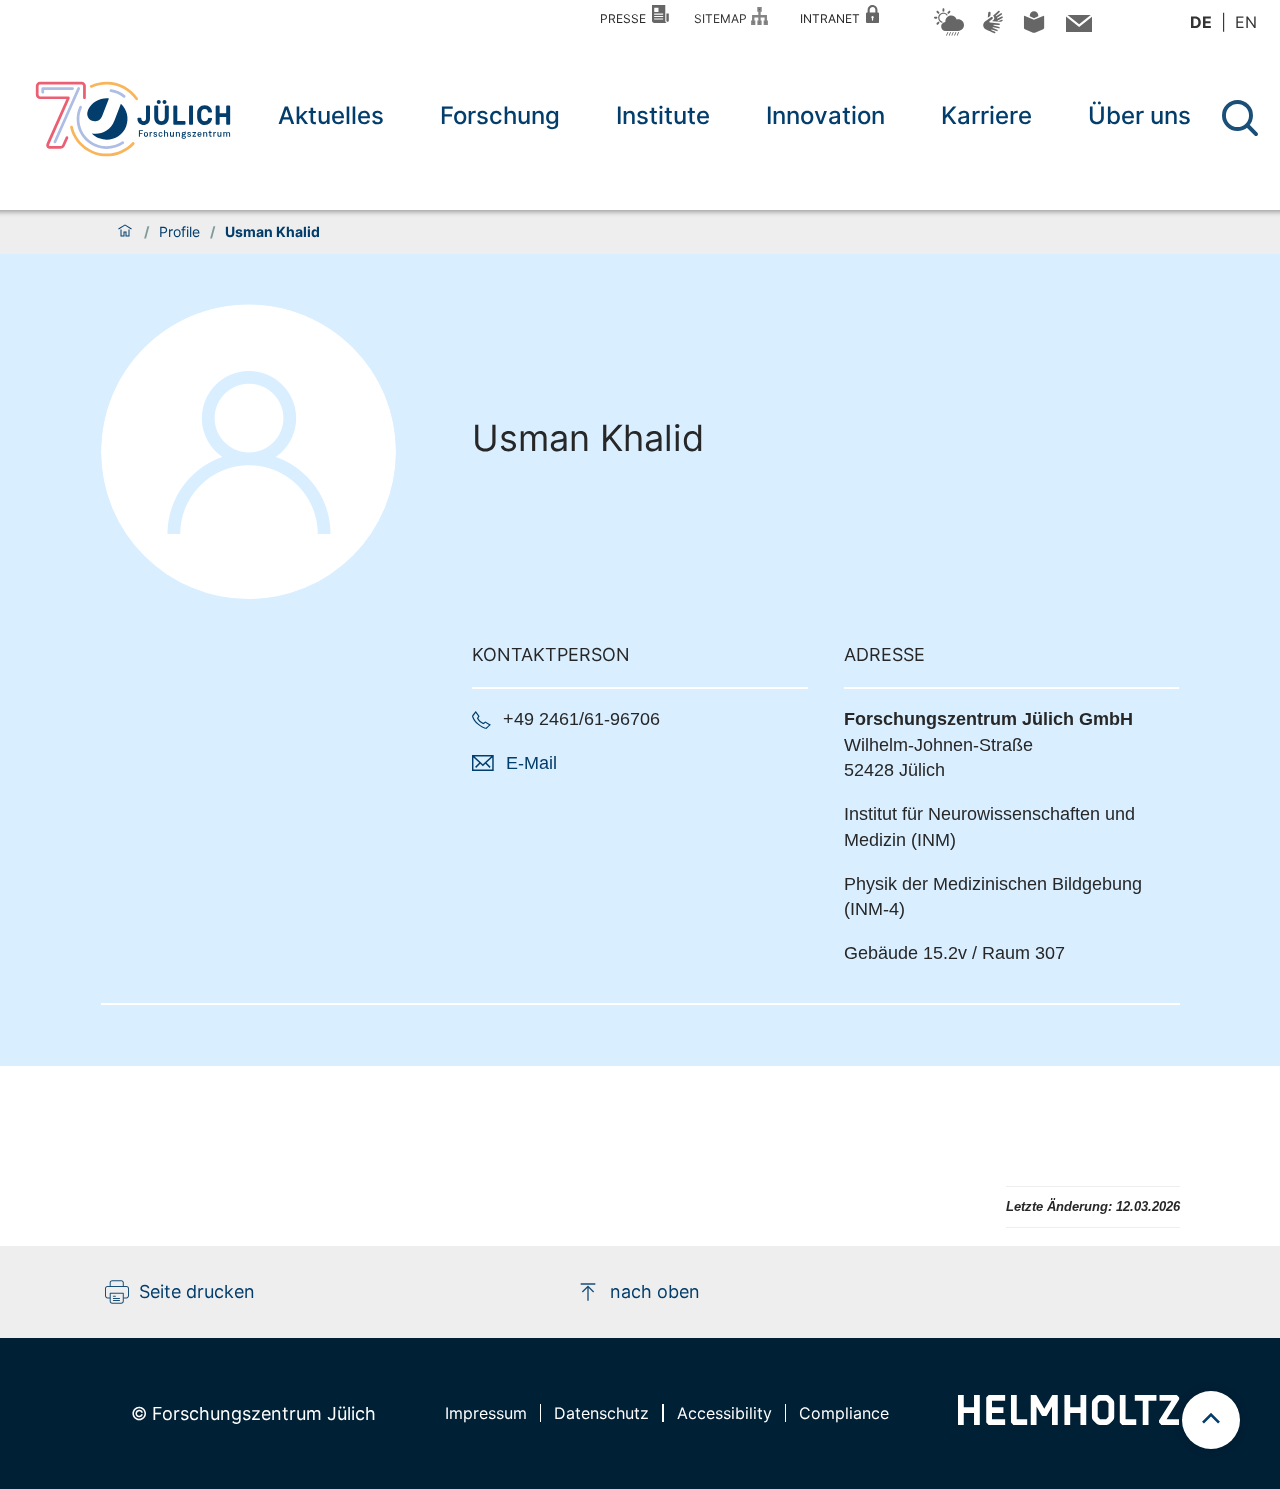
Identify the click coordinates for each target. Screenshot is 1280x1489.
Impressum (486, 1413)
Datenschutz (601, 1413)
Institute (663, 115)
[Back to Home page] (133, 119)
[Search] (1242, 118)
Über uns (1139, 115)
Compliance (844, 1413)
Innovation (825, 115)
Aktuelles (331, 115)
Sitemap (723, 18)
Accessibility (724, 1413)
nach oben (655, 1291)
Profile (179, 232)
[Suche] (1240, 118)
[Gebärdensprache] (993, 31)
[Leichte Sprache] (1034, 29)
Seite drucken (197, 1291)
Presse (626, 18)
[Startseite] (125, 232)
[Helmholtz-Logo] (1068, 1418)
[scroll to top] (1211, 1420)
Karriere (986, 115)
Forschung (500, 115)
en (1246, 22)
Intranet (833, 18)
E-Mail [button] (531, 763)
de (1201, 22)
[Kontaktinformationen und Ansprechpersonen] (1076, 27)
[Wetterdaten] (949, 32)
